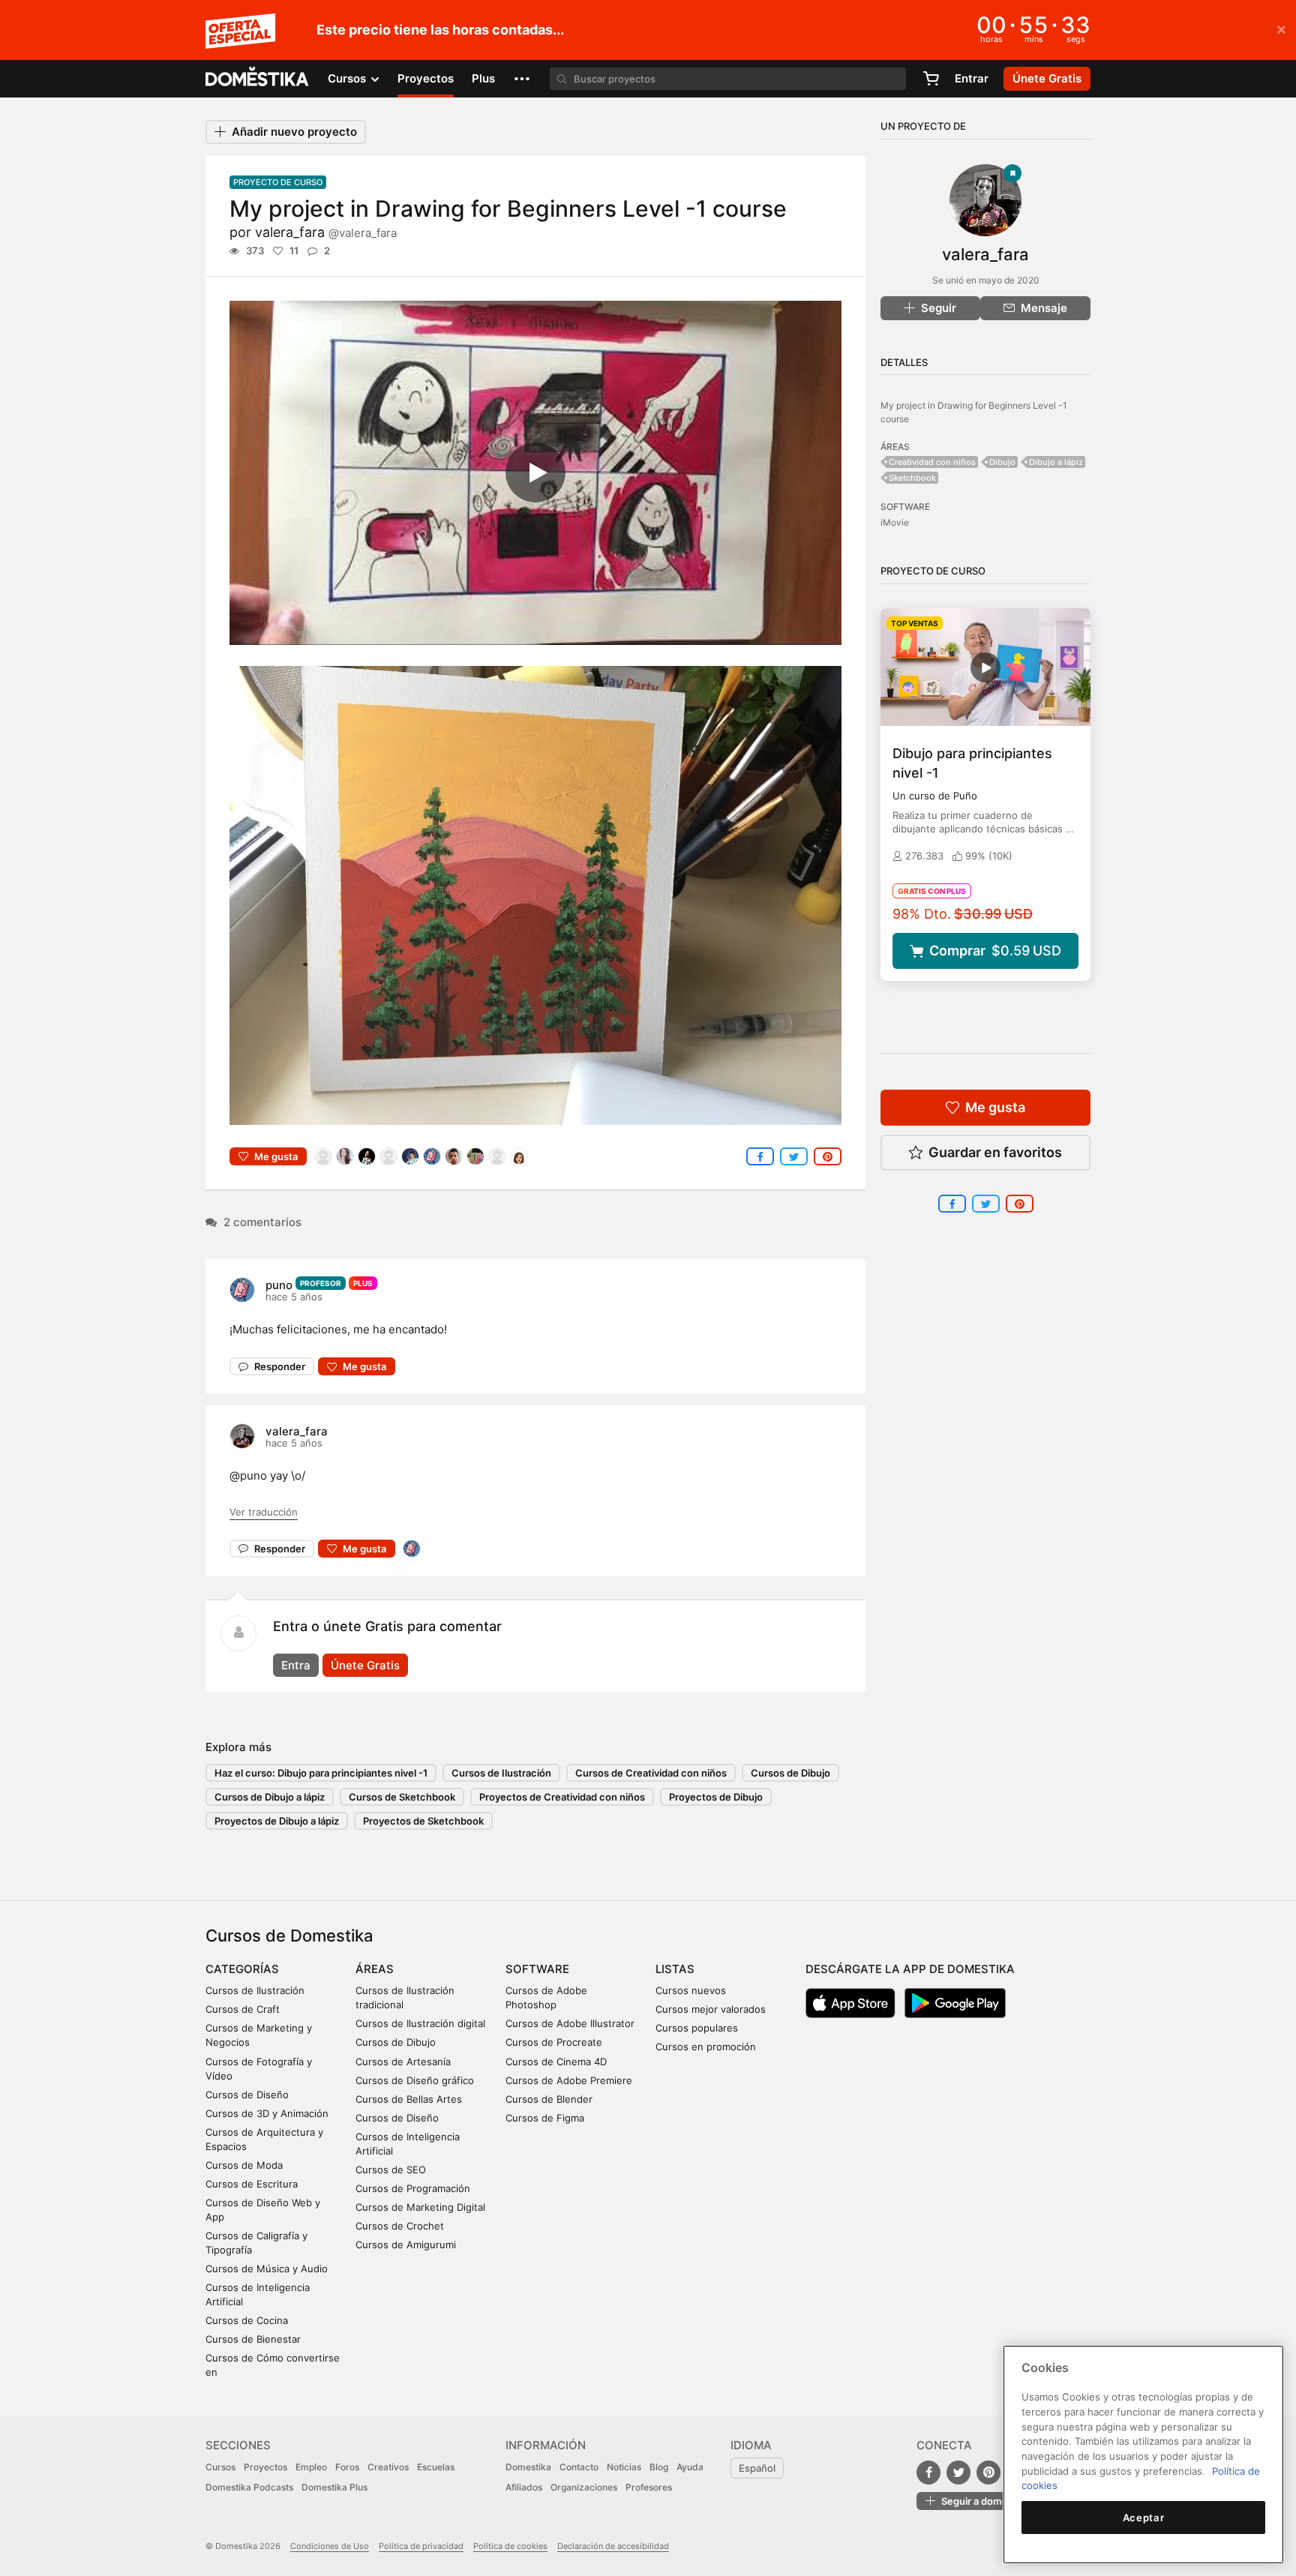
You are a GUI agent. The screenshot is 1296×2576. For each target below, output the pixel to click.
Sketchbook (912, 478)
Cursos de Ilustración (501, 1773)
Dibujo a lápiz (1056, 462)
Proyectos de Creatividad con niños (562, 1797)
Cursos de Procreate (554, 2042)
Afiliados (524, 2487)
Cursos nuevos (691, 1990)
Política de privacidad (421, 2546)
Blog (659, 2467)
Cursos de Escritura (252, 2184)
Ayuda (690, 2467)
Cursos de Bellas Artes (409, 2099)
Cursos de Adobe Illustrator (570, 2023)
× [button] (1281, 28)
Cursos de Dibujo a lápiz (270, 1797)
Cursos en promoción (706, 2047)
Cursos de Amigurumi (406, 2245)
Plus (483, 78)
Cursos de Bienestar (253, 2339)
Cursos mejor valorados (711, 2009)
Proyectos (426, 78)
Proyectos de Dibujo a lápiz (277, 1821)
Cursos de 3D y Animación (267, 2113)
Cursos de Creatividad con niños (651, 1773)
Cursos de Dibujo (790, 1773)
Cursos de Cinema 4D (556, 2062)
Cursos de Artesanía (403, 2062)
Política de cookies (510, 2546)
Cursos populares (697, 2028)
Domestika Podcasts (249, 2487)
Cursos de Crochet (400, 2226)
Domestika (528, 2467)
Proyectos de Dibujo (716, 1797)
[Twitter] (958, 2473)
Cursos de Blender (549, 2099)
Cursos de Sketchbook (402, 1797)
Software (537, 1969)
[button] (522, 79)
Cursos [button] (348, 78)
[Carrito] (931, 79)
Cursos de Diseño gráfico (415, 2080)
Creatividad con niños (932, 462)
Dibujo (1002, 462)
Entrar (972, 78)
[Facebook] (928, 2473)
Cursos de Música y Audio (267, 2269)
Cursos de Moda (244, 2165)
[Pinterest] (988, 2473)
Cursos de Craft (243, 2009)
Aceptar (1144, 2518)
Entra (296, 1665)
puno (279, 1285)
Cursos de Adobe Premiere (569, 2080)
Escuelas (436, 2467)
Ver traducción (264, 1512)
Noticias (624, 2467)
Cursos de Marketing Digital (420, 2207)
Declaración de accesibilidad (613, 2546)
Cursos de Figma (545, 2118)
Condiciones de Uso (330, 2546)
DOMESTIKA (258, 79)
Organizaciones (584, 2487)
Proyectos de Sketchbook (423, 1821)
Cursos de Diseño (247, 2095)
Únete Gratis (365, 1665)
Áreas (375, 1969)
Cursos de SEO (391, 2170)
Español (757, 2468)
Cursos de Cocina (247, 2320)
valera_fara (326, 232)
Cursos (220, 2467)
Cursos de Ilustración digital (420, 2023)
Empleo (311, 2467)
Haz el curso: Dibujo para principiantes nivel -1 (321, 1773)
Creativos (388, 2467)
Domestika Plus (334, 2487)
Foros (347, 2467)
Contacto (579, 2467)
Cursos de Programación (413, 2188)
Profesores (649, 2487)
